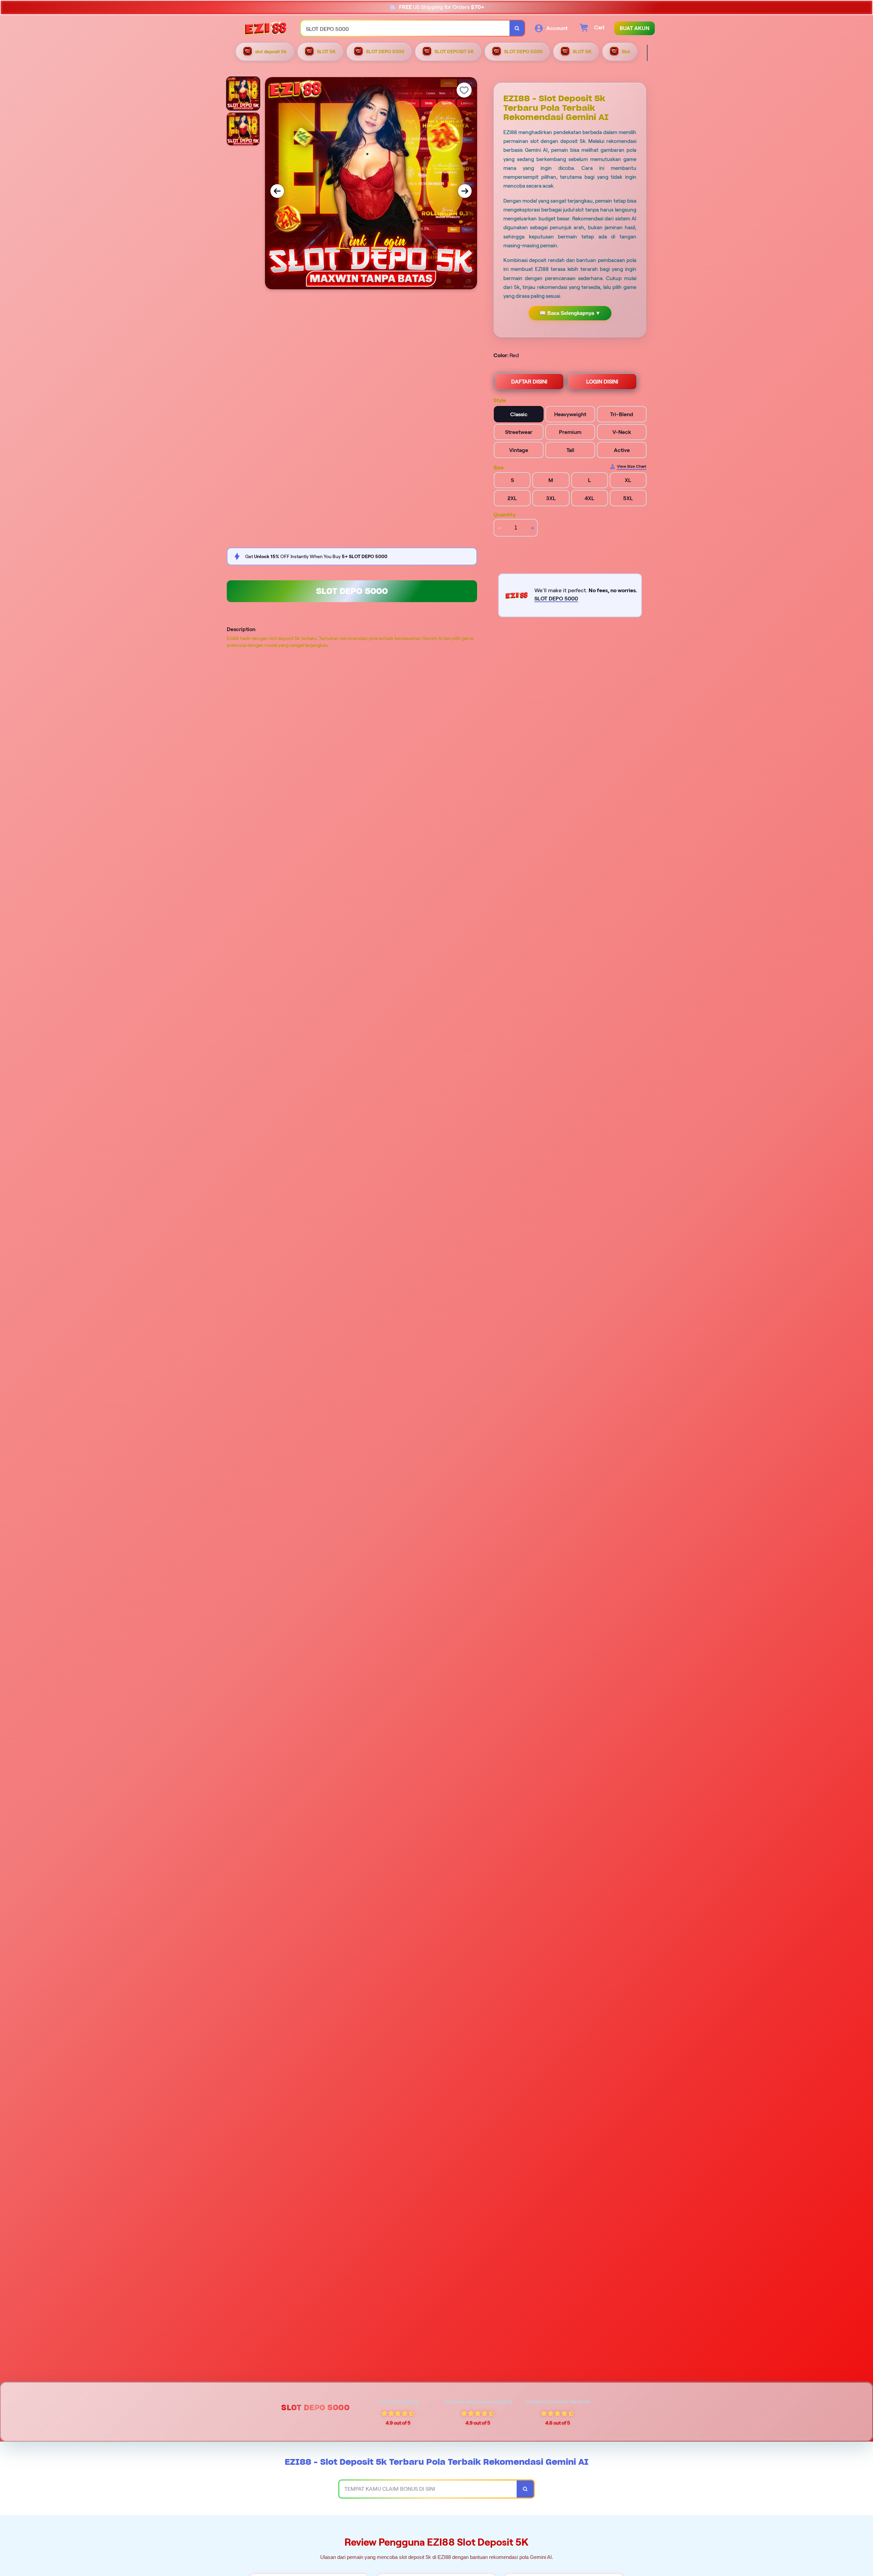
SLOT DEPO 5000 (352, 591)
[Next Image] (465, 191)
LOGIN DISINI (602, 382)
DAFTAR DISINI (529, 382)
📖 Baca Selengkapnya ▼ (570, 313)
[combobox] (405, 28)
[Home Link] (266, 28)
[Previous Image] (277, 191)
